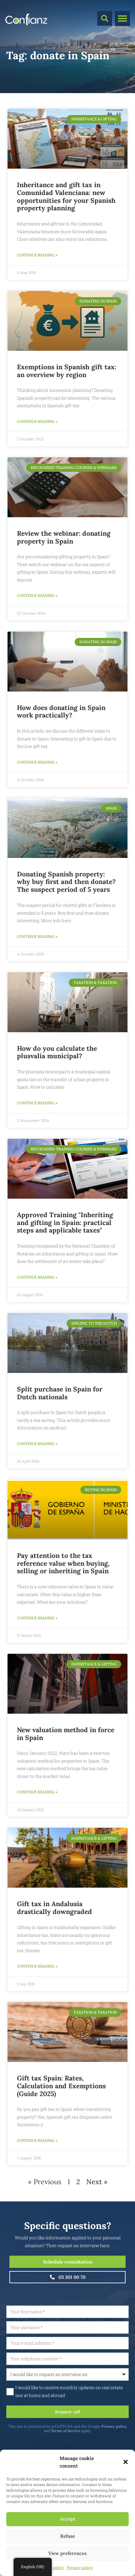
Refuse (68, 2536)
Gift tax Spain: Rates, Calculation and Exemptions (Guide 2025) (61, 2086)
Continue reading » (37, 255)
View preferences (67, 2553)
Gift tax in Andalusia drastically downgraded (54, 1908)
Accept (68, 2519)
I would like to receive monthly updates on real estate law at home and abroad (69, 2391)
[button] (126, 2462)
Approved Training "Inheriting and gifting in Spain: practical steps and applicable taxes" (65, 1223)
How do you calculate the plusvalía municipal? (57, 1052)
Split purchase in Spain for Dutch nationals (60, 1393)
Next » (97, 2182)
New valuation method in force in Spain (66, 1734)
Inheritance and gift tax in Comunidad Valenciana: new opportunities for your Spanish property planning (66, 196)
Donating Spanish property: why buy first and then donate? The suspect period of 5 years (66, 882)
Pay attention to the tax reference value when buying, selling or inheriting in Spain (63, 1563)
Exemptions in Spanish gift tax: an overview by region (67, 371)
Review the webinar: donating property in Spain (64, 537)
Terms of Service (66, 2431)
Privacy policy (80, 2568)
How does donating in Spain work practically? (61, 712)
